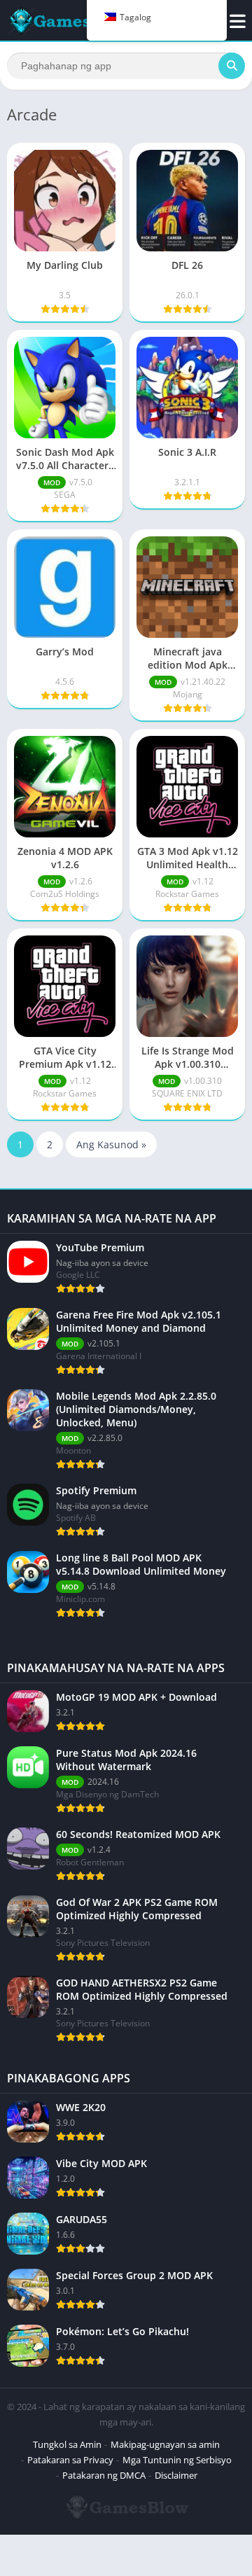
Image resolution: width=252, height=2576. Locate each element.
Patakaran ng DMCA (104, 2475)
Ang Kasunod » (111, 1144)
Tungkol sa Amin (67, 2444)
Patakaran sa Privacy (70, 2460)
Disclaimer (176, 2475)
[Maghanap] (232, 66)
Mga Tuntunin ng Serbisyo (177, 2460)
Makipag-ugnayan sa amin (165, 2444)
